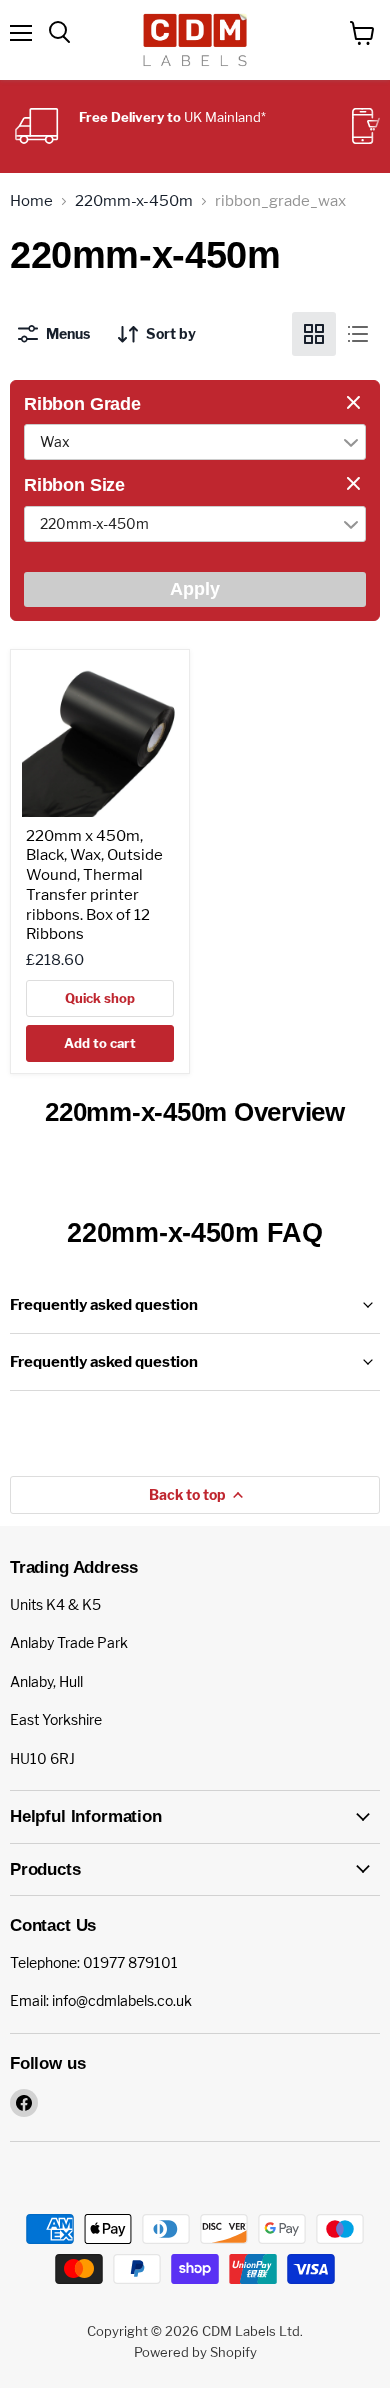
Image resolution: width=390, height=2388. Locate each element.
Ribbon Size (74, 485)
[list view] (358, 334)
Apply (195, 589)
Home (31, 201)
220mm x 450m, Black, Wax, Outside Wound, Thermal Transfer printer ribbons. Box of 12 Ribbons (94, 885)
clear (356, 404)
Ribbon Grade (82, 404)
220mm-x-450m (134, 201)
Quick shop (100, 998)
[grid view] (314, 334)
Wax (55, 441)
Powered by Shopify (195, 2352)
